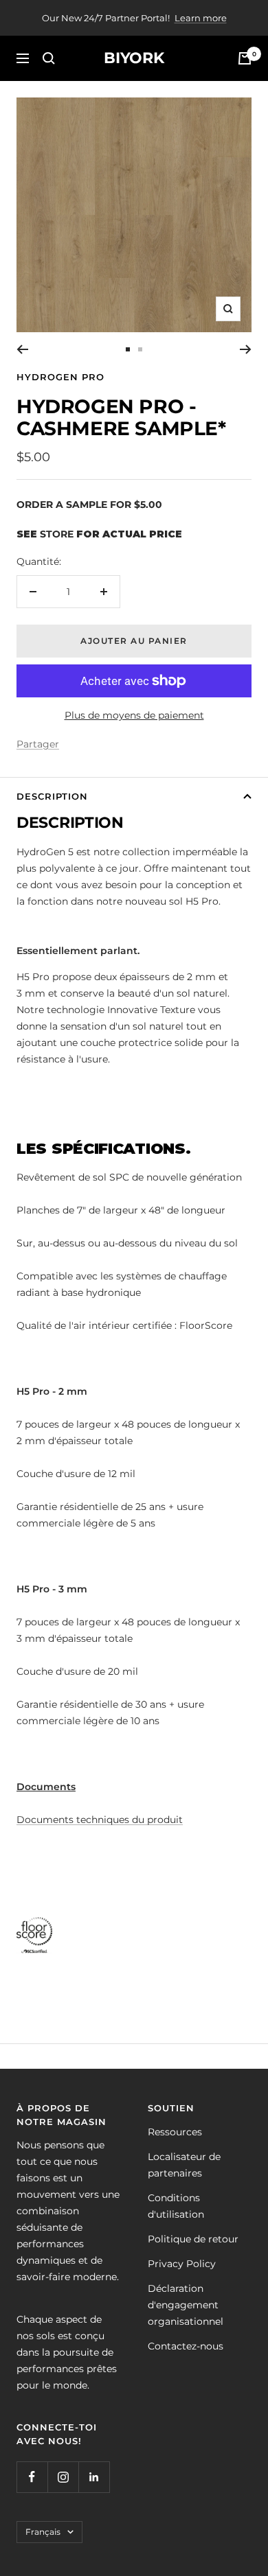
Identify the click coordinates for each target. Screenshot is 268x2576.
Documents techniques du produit (100, 1820)
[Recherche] (49, 58)
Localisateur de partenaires (184, 2165)
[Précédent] (22, 349)
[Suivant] (246, 349)
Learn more (201, 18)
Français (43, 2532)
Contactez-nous (186, 2346)
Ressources (175, 2132)
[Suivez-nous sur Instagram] (63, 2477)
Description (52, 796)
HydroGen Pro (60, 377)
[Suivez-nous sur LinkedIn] (94, 2477)
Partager (38, 744)
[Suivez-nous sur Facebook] (32, 2477)
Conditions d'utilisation (176, 2206)
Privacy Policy (182, 2264)
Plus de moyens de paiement (134, 715)
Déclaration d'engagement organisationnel (186, 2305)
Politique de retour (193, 2239)
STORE (57, 534)
